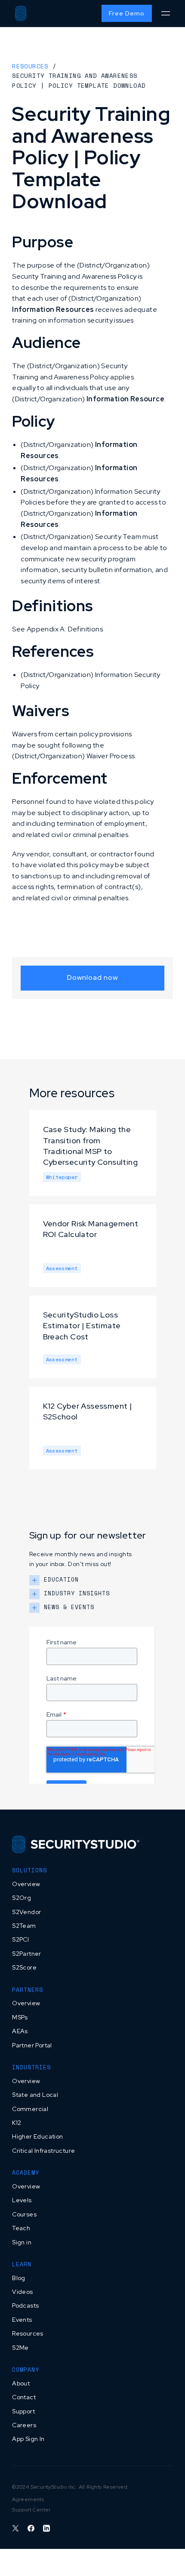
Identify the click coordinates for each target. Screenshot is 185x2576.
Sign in (22, 2242)
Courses (24, 2214)
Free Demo (127, 13)
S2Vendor (26, 1912)
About (21, 2383)
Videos (22, 2292)
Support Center (31, 2510)
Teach (21, 2228)
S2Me (20, 2348)
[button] (165, 14)
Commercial (30, 2109)
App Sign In (28, 2439)
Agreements (28, 2499)
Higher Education (37, 2136)
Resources (30, 66)
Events (22, 2320)
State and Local (35, 2095)
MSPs (20, 2017)
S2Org (22, 1898)
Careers (24, 2425)
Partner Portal (32, 2045)
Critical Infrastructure (43, 2151)
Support (23, 2411)
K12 (17, 2123)
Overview (26, 1884)
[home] (21, 13)
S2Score (24, 1967)
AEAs (20, 2031)
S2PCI (20, 1939)
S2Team (24, 1926)
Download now (92, 977)
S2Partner (27, 1954)
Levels (22, 2200)
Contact (24, 2397)
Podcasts (25, 2305)
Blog (19, 2278)
